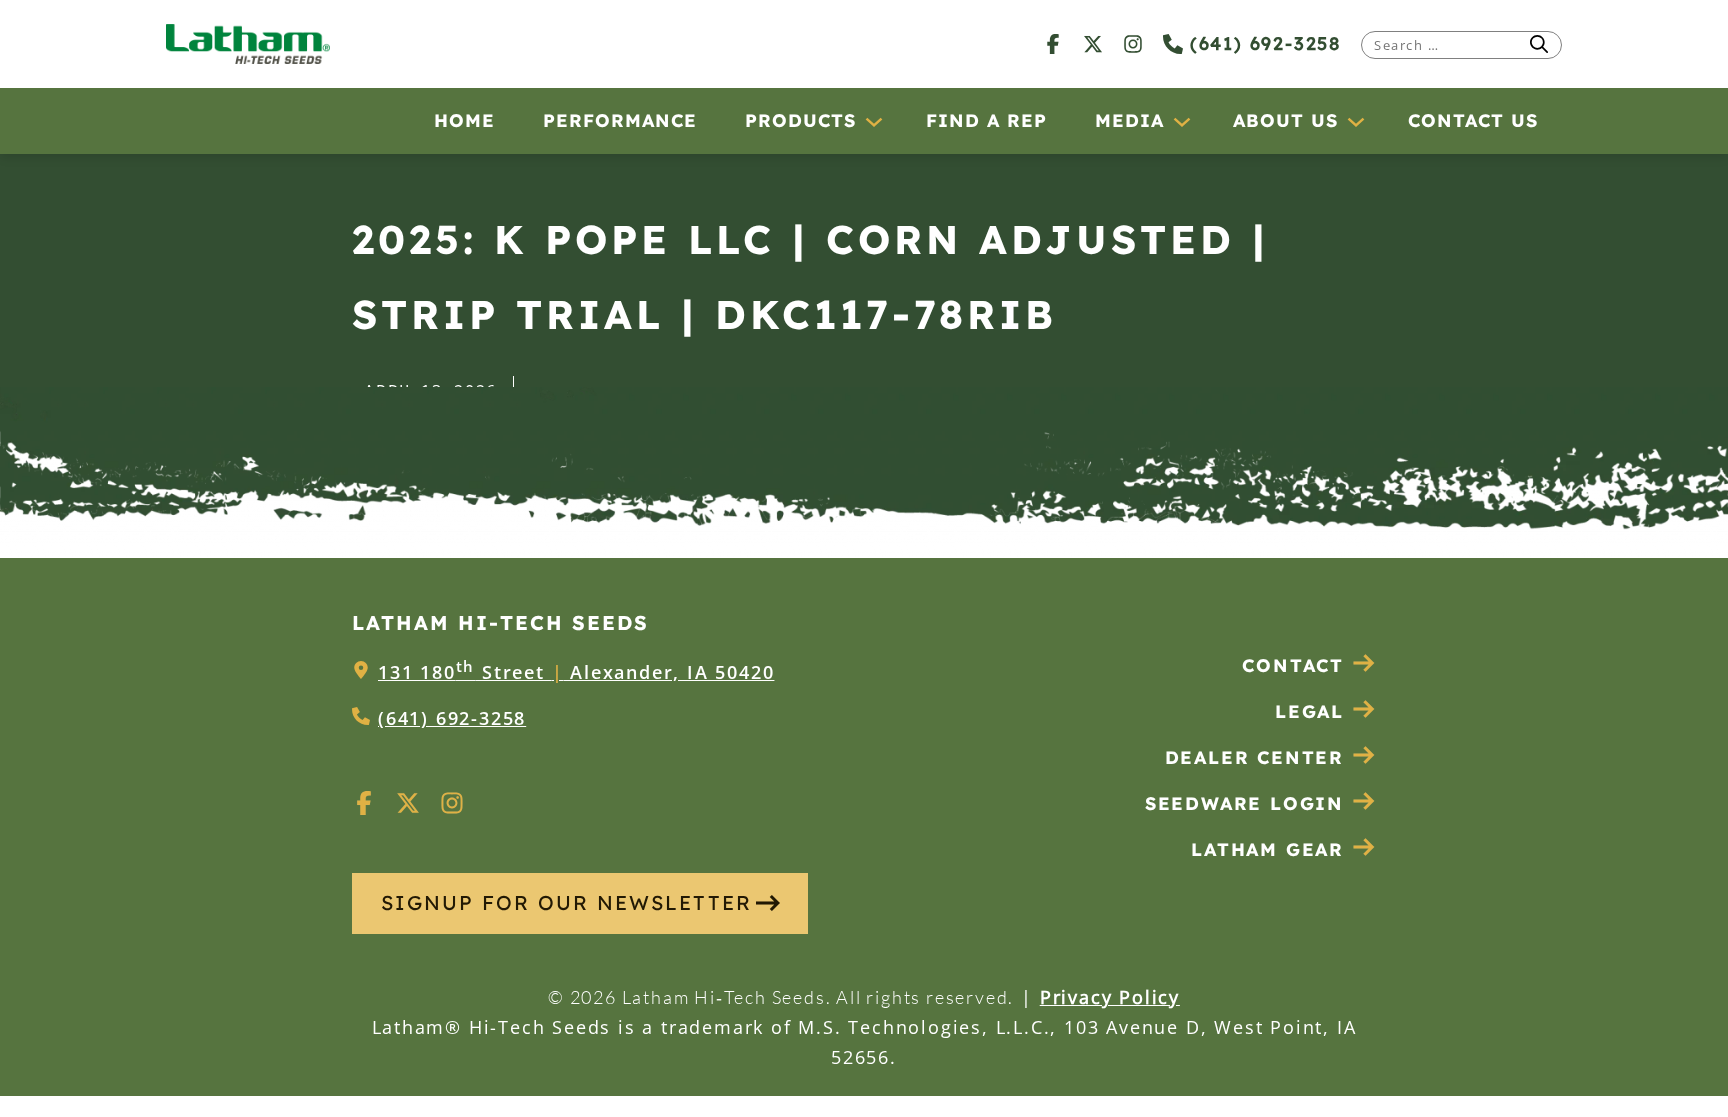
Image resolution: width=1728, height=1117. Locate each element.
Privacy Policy (1110, 997)
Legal (1309, 711)
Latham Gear (1267, 849)
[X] (1093, 43)
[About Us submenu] (1355, 121)
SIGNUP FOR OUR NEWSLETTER (566, 902)
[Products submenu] (873, 121)
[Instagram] (1133, 43)
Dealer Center (1254, 757)
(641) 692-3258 (1262, 43)
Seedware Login (1244, 803)
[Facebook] (1053, 43)
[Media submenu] (1181, 121)
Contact (1293, 665)
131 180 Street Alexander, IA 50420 (576, 672)
